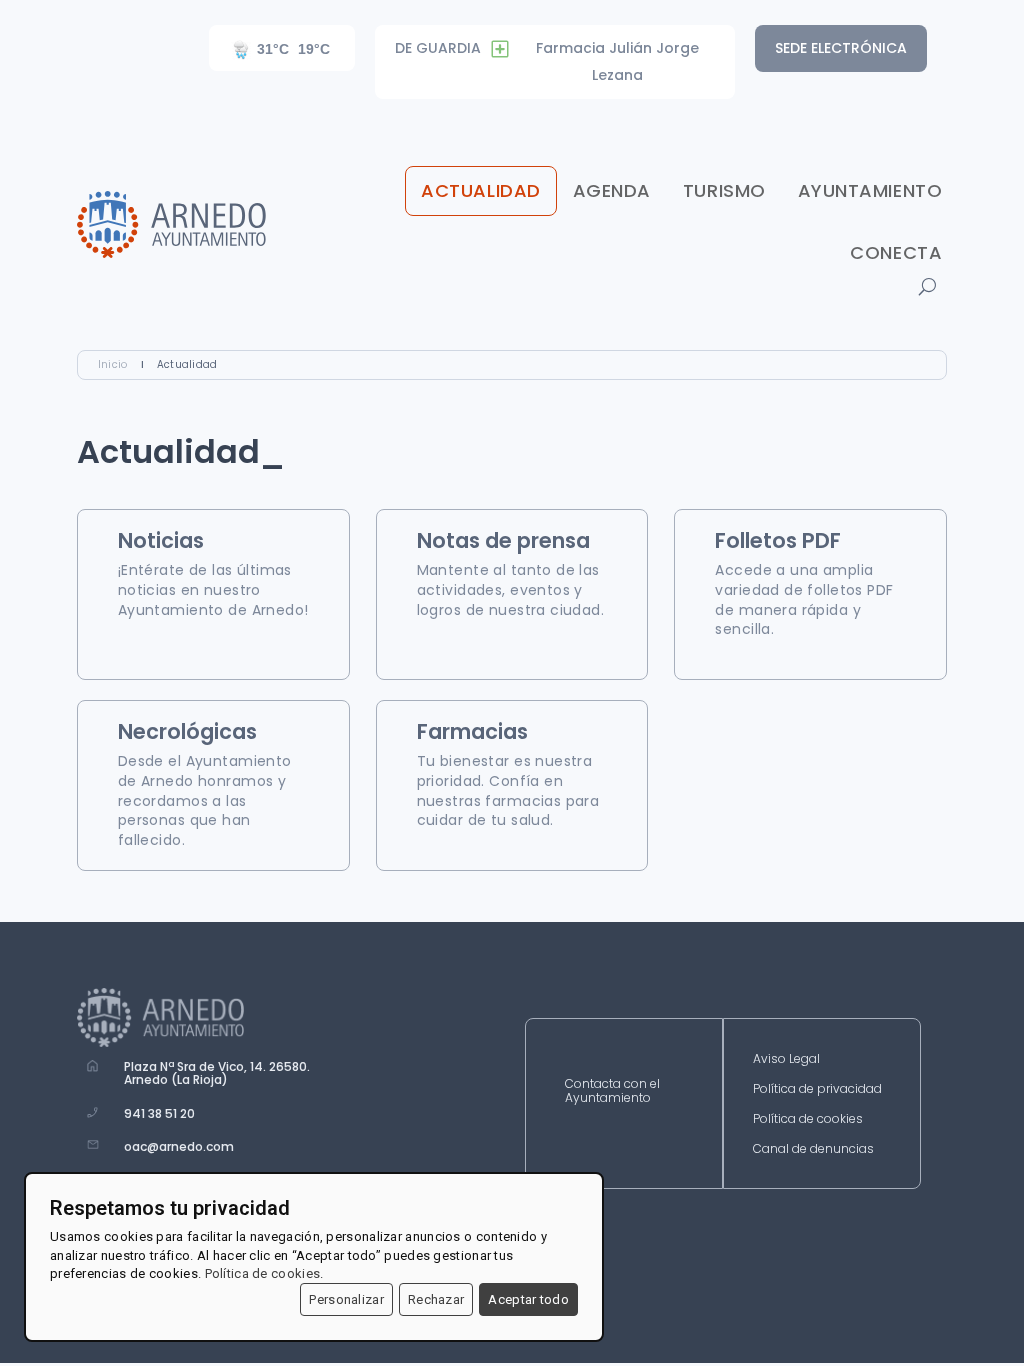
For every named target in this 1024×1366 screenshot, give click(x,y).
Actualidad (480, 190)
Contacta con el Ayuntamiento (612, 1091)
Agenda (612, 190)
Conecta (896, 252)
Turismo (724, 190)
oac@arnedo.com (179, 1146)
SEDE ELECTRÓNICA (841, 48)
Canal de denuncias (813, 1149)
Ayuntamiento (870, 190)
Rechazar (436, 1299)
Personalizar (346, 1299)
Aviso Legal (786, 1059)
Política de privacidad (817, 1089)
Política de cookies (808, 1119)
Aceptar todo (528, 1299)
